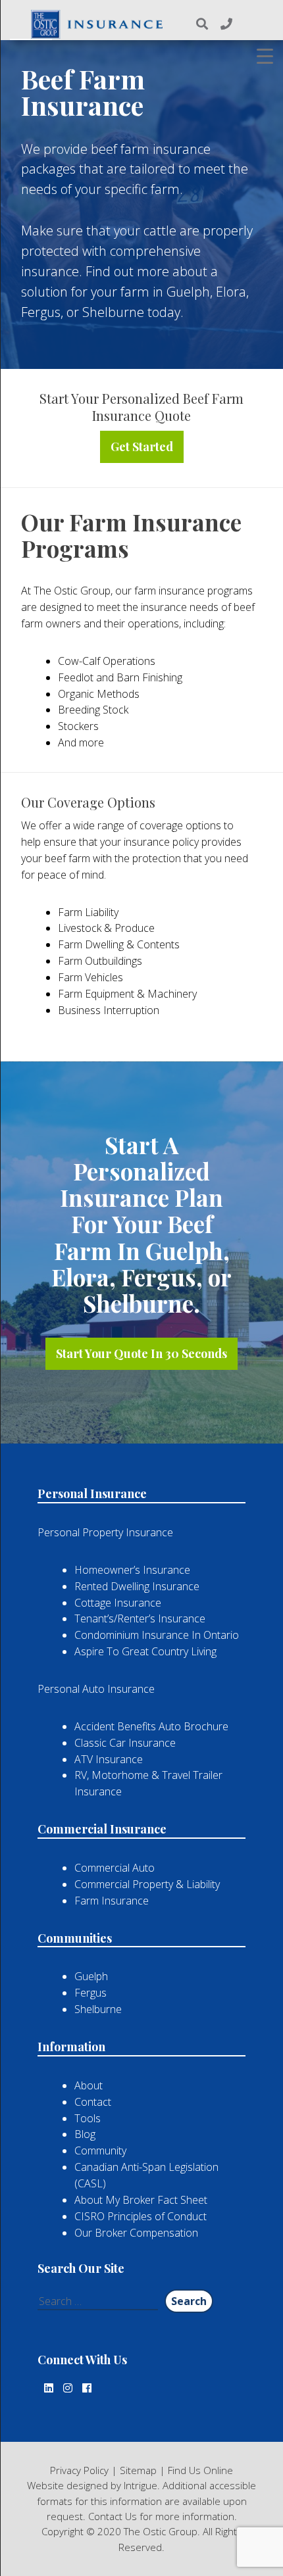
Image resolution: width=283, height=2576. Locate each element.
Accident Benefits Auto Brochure (151, 1726)
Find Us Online (200, 2470)
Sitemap (138, 2470)
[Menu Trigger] (265, 56)
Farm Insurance (112, 1901)
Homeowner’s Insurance (132, 1570)
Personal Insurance (92, 1494)
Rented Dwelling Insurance (137, 1586)
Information (71, 2047)
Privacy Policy (79, 2470)
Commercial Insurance (102, 1829)
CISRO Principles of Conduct (141, 2216)
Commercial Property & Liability (147, 1884)
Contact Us (113, 2516)
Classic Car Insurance (125, 1743)
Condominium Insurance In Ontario (157, 1635)
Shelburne (98, 2009)
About (89, 2085)
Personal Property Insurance (105, 1532)
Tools (88, 2118)
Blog (85, 2134)
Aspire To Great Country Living (145, 1651)
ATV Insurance (109, 1759)
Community (100, 2151)
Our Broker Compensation (136, 2233)
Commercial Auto (115, 1868)
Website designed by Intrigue (92, 2485)
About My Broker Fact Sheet (141, 2200)
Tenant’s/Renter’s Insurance (140, 1618)
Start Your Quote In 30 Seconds (141, 1353)
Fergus (90, 1993)
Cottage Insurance (118, 1603)
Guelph (91, 1976)
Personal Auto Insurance (96, 1689)
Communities (75, 1938)
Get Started (142, 447)
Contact (93, 2102)
